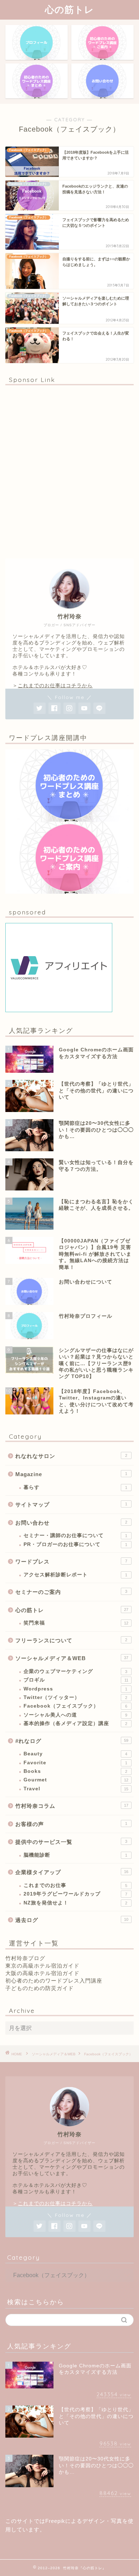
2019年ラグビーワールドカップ (75, 1894)
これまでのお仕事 (75, 1885)
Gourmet (76, 1780)
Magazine (71, 1474)
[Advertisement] (69, 472)
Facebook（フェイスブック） (75, 1706)
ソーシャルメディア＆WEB (72, 1658)
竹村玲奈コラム (72, 1806)
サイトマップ (71, 1504)
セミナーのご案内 (71, 1592)
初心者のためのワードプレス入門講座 (54, 1981)
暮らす (75, 1487)
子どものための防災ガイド (40, 1988)
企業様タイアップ (72, 1872)
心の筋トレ (69, 9)
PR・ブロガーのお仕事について (75, 1544)
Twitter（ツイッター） (75, 1697)
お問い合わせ (71, 1523)
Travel (76, 1789)
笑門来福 (76, 1623)
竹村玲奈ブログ (25, 1958)
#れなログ (72, 1741)
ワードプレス (71, 1562)
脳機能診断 (75, 1855)
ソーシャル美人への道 (75, 1715)
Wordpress (75, 1689)
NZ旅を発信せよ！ (75, 1903)
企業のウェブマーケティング (75, 1671)
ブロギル (76, 1680)
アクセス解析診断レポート (75, 1575)
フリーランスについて (71, 1640)
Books (75, 1771)
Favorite (75, 1763)
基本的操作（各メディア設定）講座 (75, 1723)
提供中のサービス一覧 (71, 1842)
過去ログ (72, 1920)
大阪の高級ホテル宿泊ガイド (42, 1973)
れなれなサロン (71, 1456)
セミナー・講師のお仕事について (75, 1536)
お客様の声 (71, 1824)
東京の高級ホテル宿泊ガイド (42, 1966)
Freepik (55, 2521)
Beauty (75, 1754)
